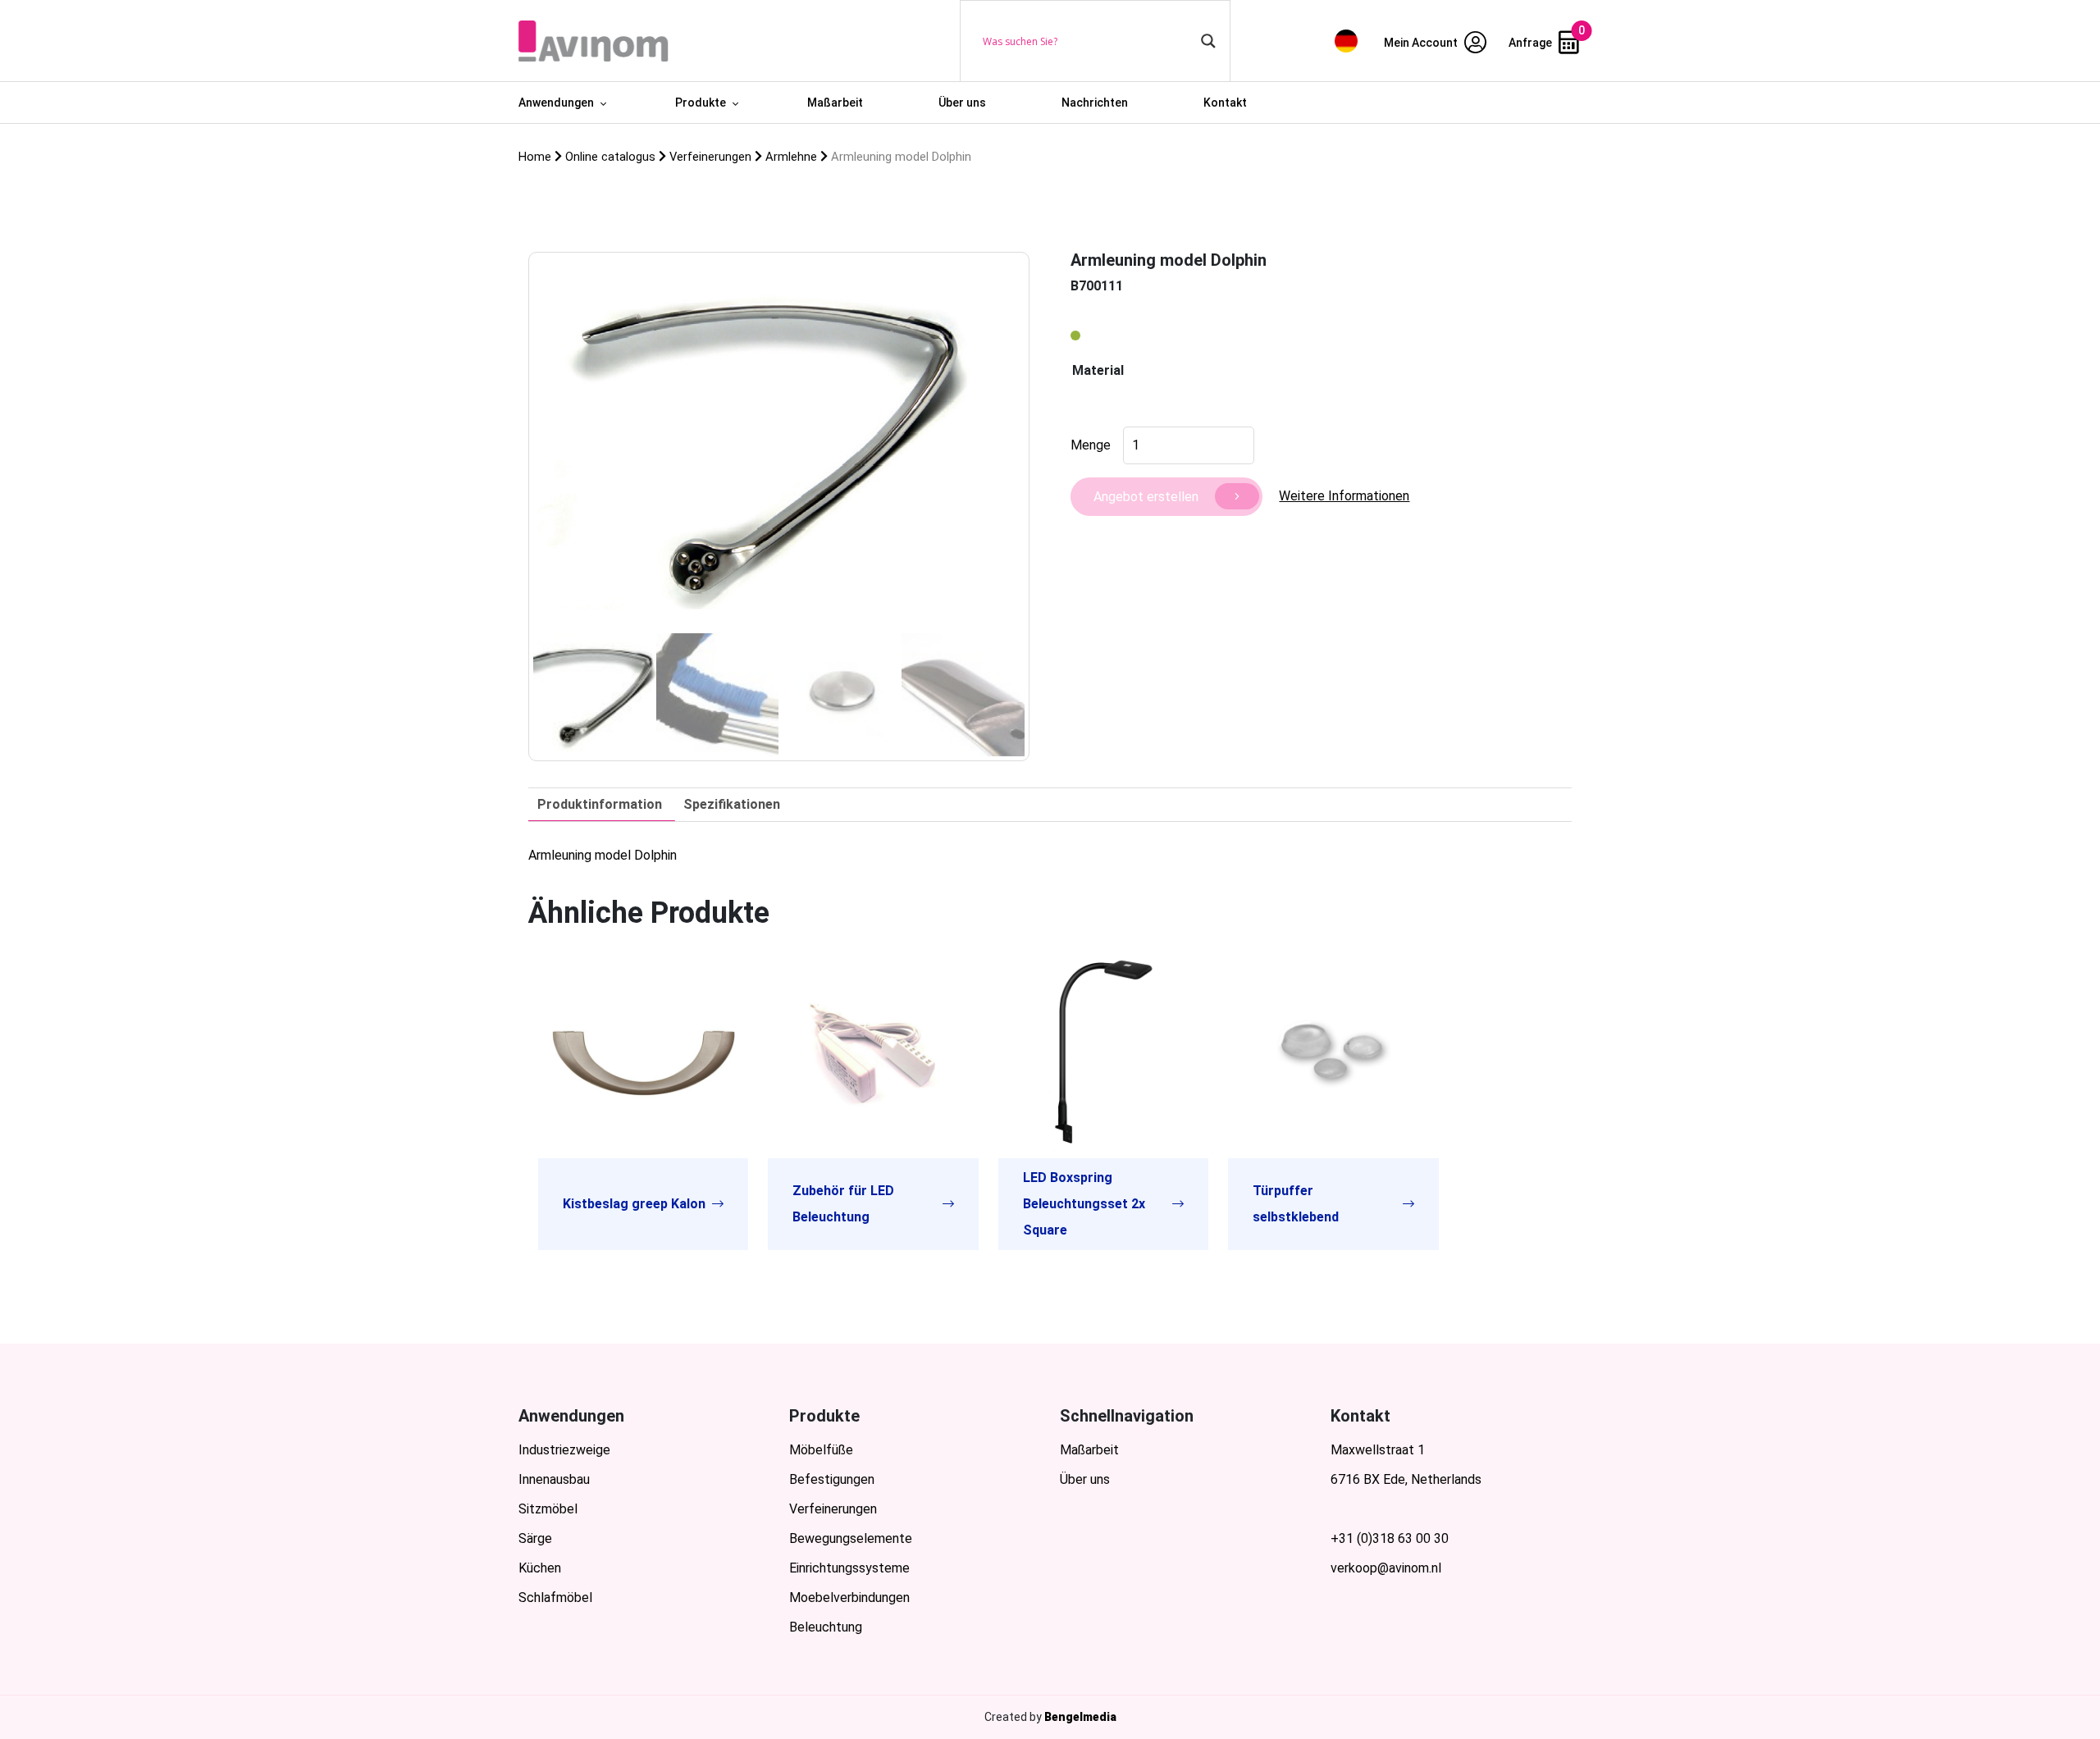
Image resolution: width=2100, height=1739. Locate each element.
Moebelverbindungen (849, 1598)
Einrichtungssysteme (849, 1568)
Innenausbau (554, 1479)
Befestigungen (832, 1479)
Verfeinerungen (833, 1509)
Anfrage (1532, 43)
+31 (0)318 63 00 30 (1390, 1538)
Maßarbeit (835, 103)
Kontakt (1225, 103)
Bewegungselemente (851, 1538)
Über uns (962, 103)
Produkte (701, 103)
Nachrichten (1095, 103)
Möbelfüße (821, 1450)
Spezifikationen (732, 804)
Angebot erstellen (1146, 497)
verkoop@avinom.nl (1386, 1568)
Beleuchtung (826, 1627)
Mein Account (1422, 43)
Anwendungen (556, 103)
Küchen (540, 1568)
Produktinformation (600, 804)
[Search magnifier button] (1208, 41)
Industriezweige (564, 1450)
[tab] (600, 805)
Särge (535, 1538)
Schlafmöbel (555, 1598)
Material (1098, 370)
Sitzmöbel (548, 1509)
